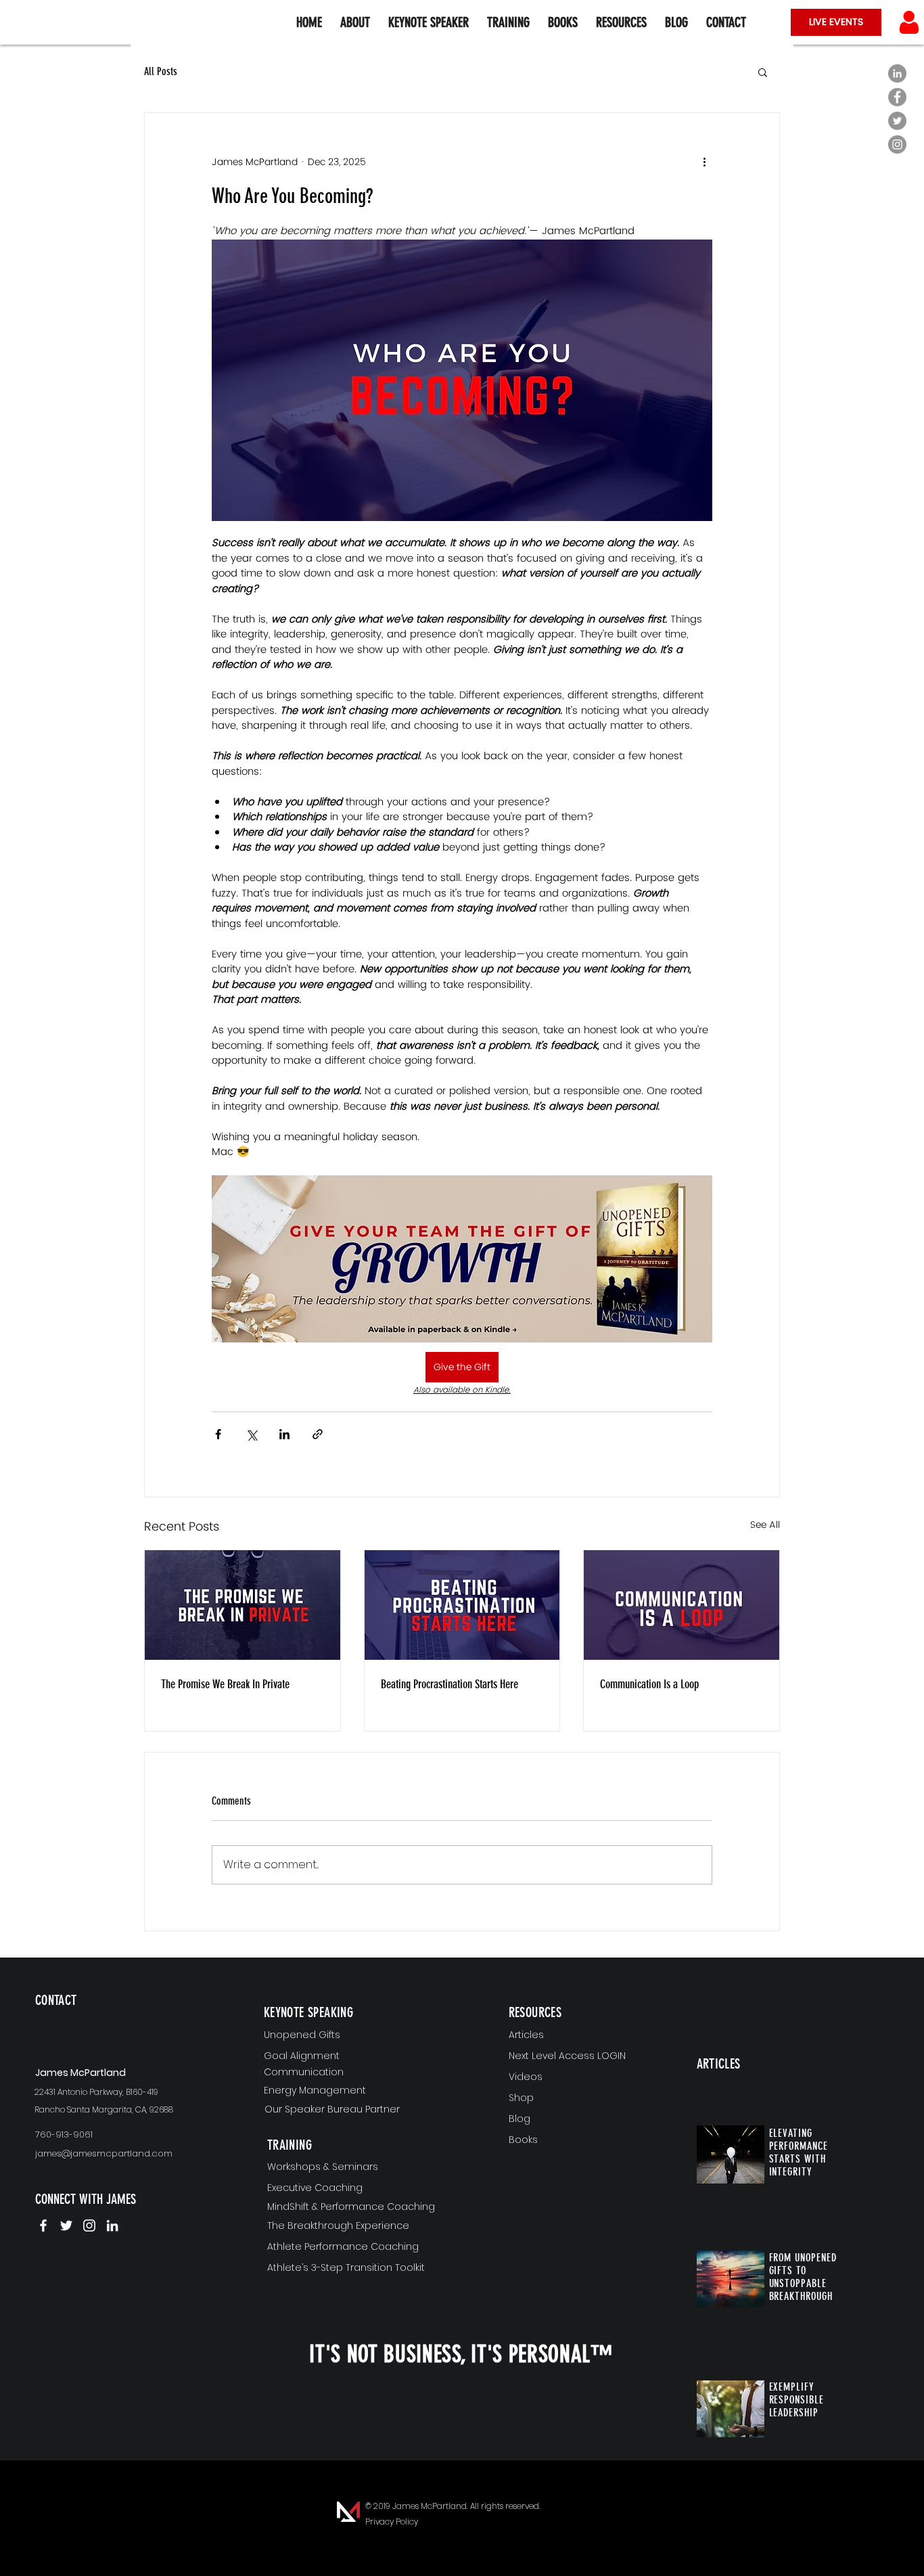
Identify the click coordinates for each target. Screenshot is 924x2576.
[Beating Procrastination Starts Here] (462, 1605)
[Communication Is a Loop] (682, 1605)
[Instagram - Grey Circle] (897, 144)
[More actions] (704, 162)
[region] (115, 2022)
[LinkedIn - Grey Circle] (897, 73)
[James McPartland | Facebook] (43, 2225)
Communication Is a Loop (649, 1684)
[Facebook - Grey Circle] (897, 97)
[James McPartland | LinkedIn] (112, 2225)
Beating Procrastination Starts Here (449, 1684)
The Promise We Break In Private (225, 1684)
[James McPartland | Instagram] (89, 2225)
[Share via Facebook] (218, 1434)
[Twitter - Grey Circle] (897, 121)
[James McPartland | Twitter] (66, 2225)
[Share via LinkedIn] (284, 1434)
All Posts (161, 71)
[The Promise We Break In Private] (242, 1605)
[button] (621, 22)
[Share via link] (318, 1434)
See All (765, 1525)
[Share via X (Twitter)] (251, 1434)
